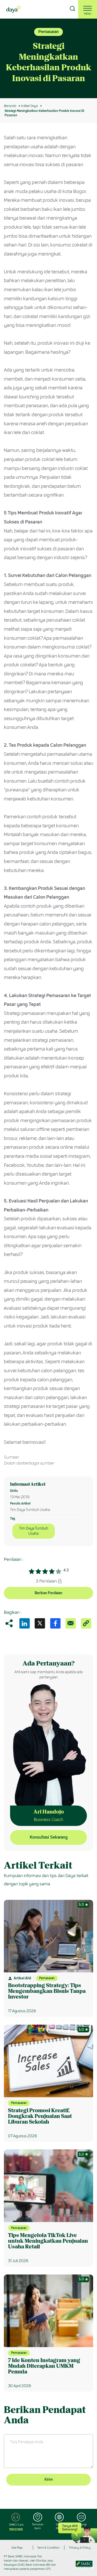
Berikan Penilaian (48, 1593)
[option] (48, 58)
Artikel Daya (29, 106)
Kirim (49, 2479)
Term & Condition (48, 2548)
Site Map (17, 2548)
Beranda (10, 106)
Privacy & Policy (80, 2548)
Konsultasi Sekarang (49, 1837)
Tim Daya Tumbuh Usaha (34, 1531)
